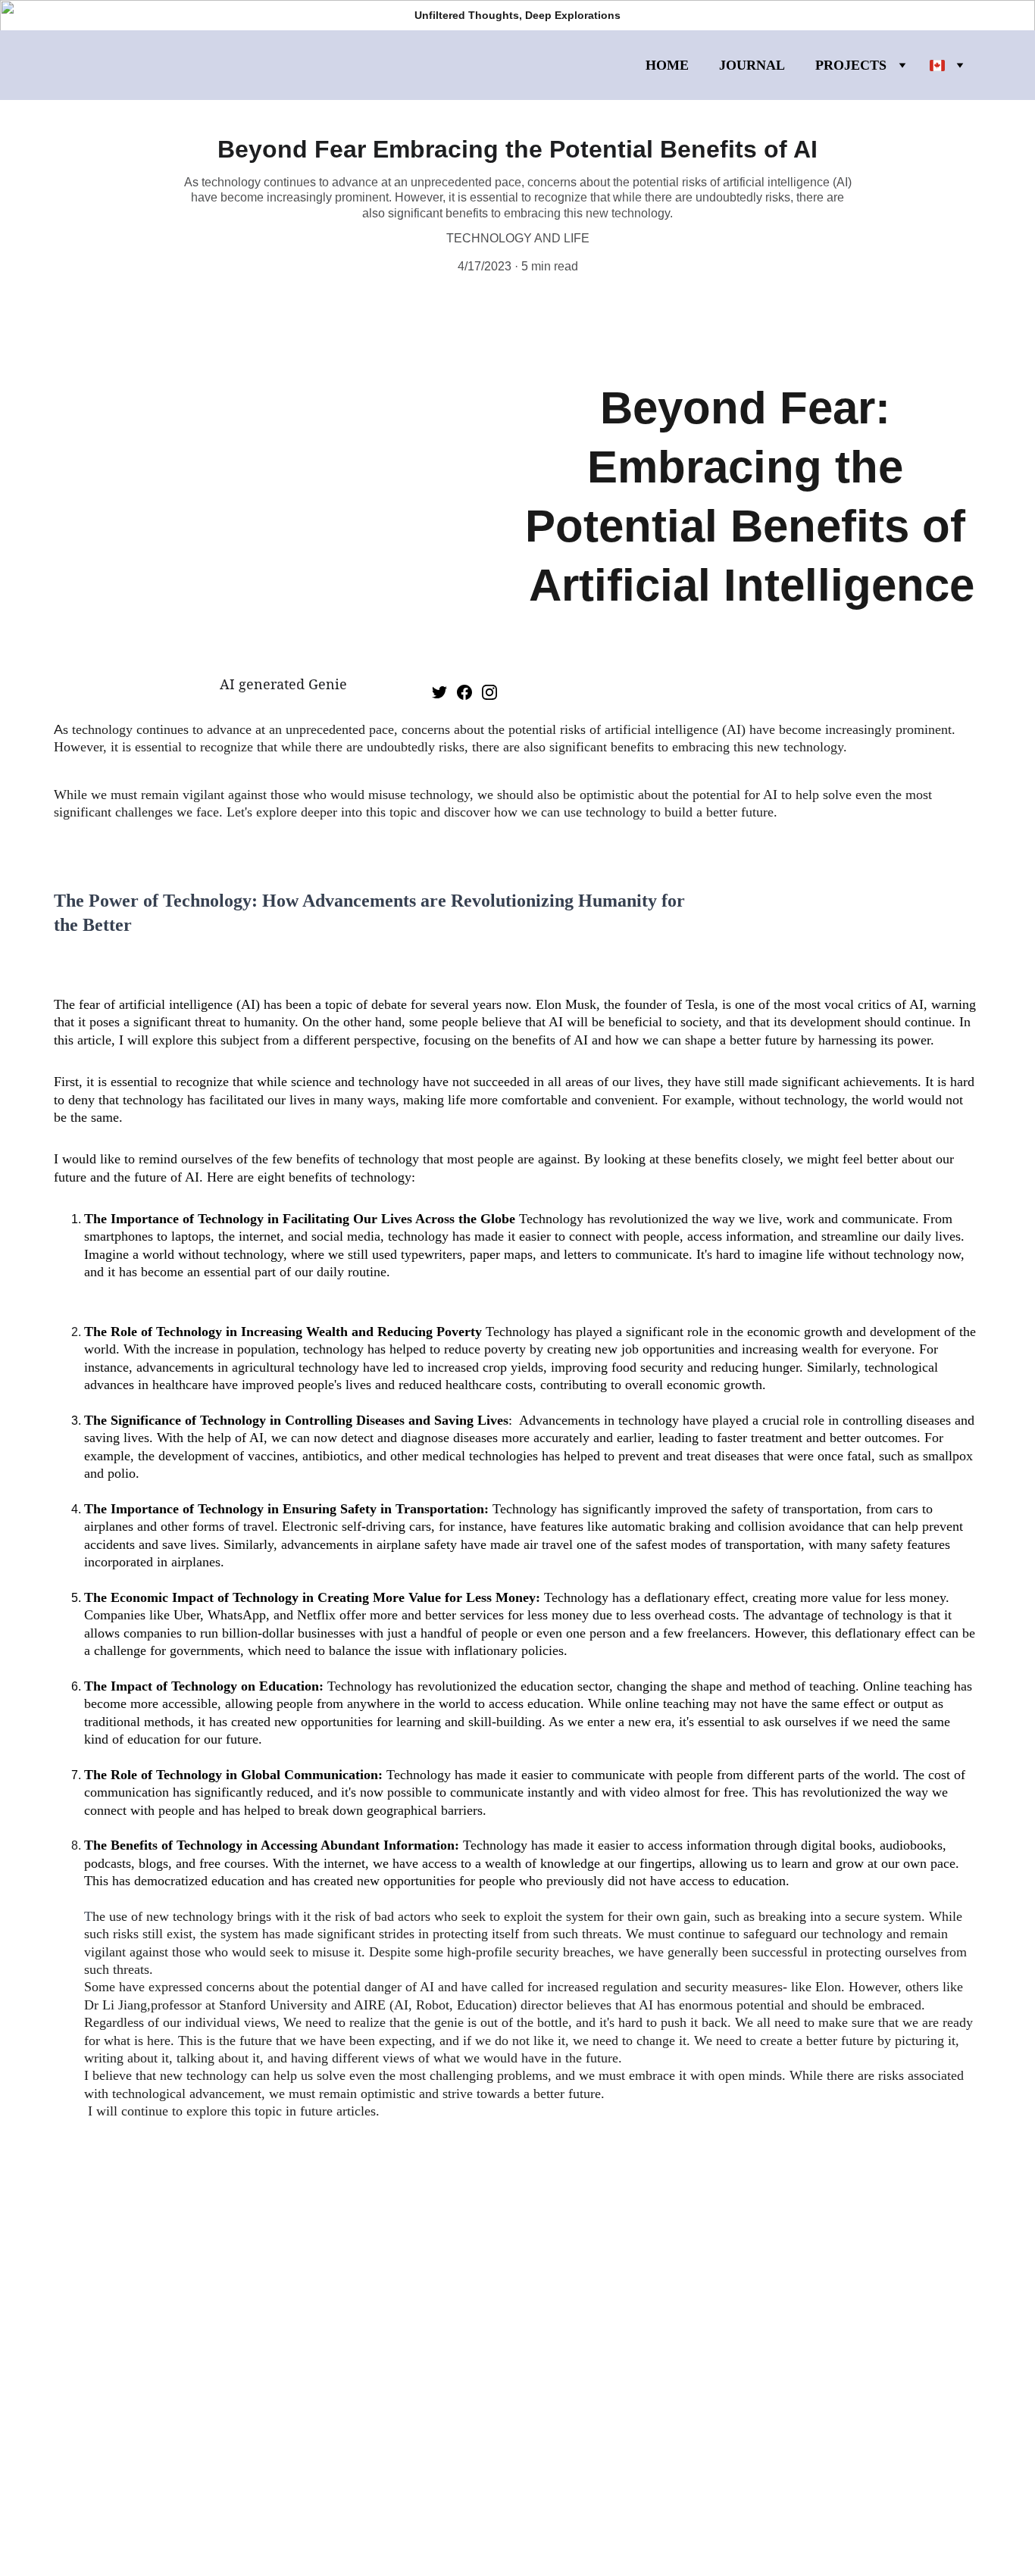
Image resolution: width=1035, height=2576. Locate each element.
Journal (752, 65)
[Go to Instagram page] (489, 692)
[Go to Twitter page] (439, 692)
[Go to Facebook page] (464, 692)
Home (667, 65)
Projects (851, 65)
